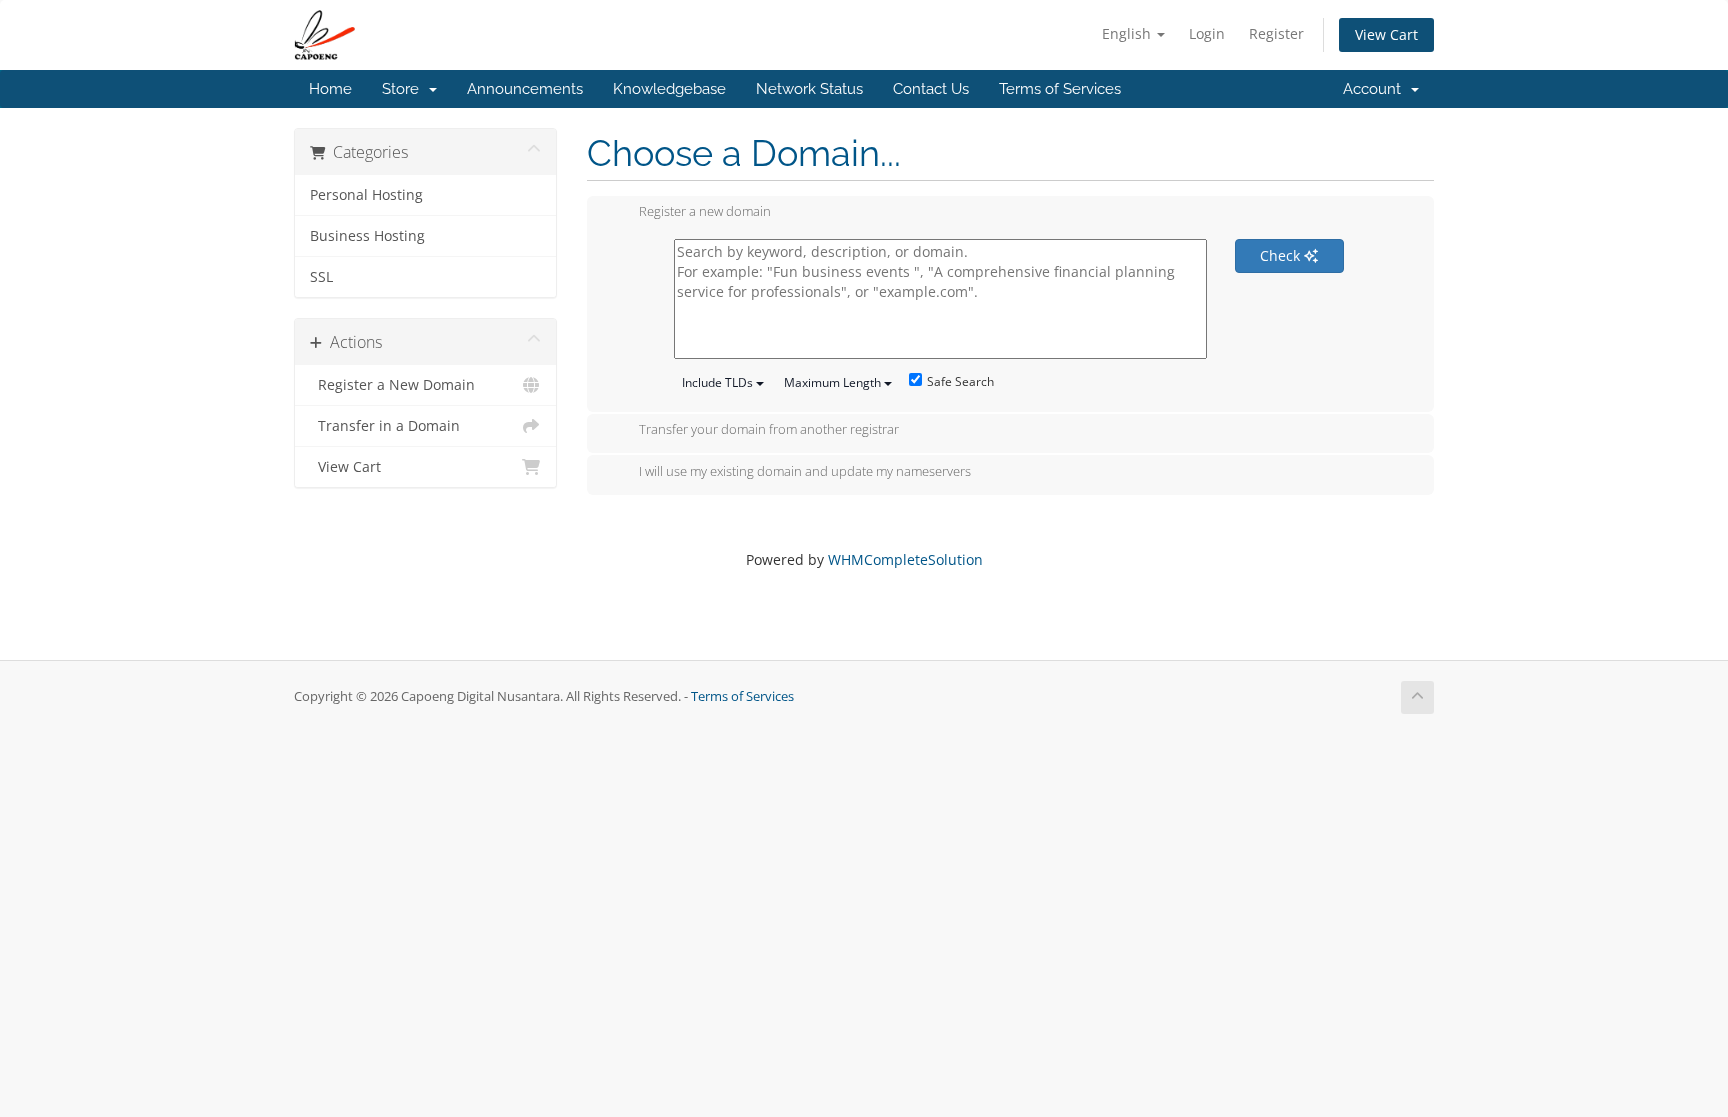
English (1128, 33)
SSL (321, 277)
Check (1282, 255)
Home (330, 89)
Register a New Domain (392, 385)
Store (404, 89)
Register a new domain (705, 212)
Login (1207, 33)
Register (1276, 33)
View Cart (1386, 34)
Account (1376, 89)
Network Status (809, 89)
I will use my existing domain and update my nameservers (805, 471)
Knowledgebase (669, 89)
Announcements (525, 89)
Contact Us (931, 89)
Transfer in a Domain (385, 426)
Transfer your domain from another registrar (769, 430)
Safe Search (960, 381)
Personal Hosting (366, 195)
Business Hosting (367, 236)
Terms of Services (1060, 89)
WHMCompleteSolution (905, 559)
